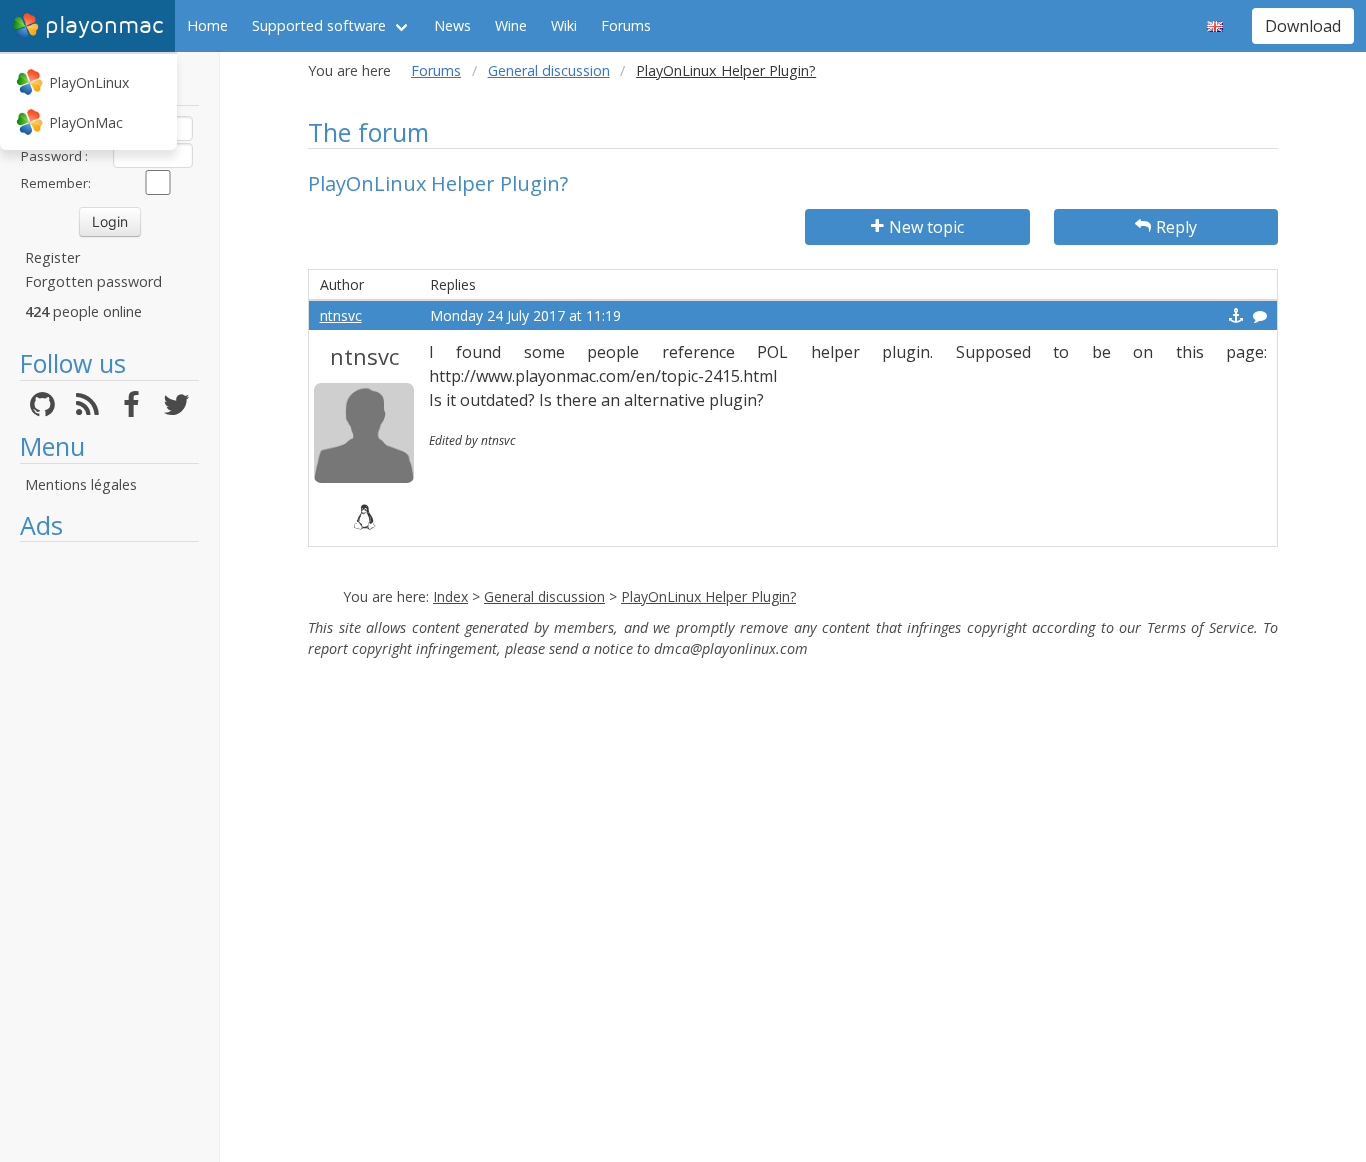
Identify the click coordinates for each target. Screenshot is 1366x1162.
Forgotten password (93, 281)
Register (52, 257)
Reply (1176, 227)
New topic (926, 227)
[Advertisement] (109, 852)
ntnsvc (341, 315)
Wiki (564, 25)
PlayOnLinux (89, 82)
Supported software (319, 25)
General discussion (549, 70)
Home (207, 25)
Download (1303, 26)
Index (450, 596)
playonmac (104, 25)
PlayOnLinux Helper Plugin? (708, 596)
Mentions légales (81, 484)
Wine (511, 25)
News (452, 25)
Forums (626, 25)
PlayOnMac (86, 122)
